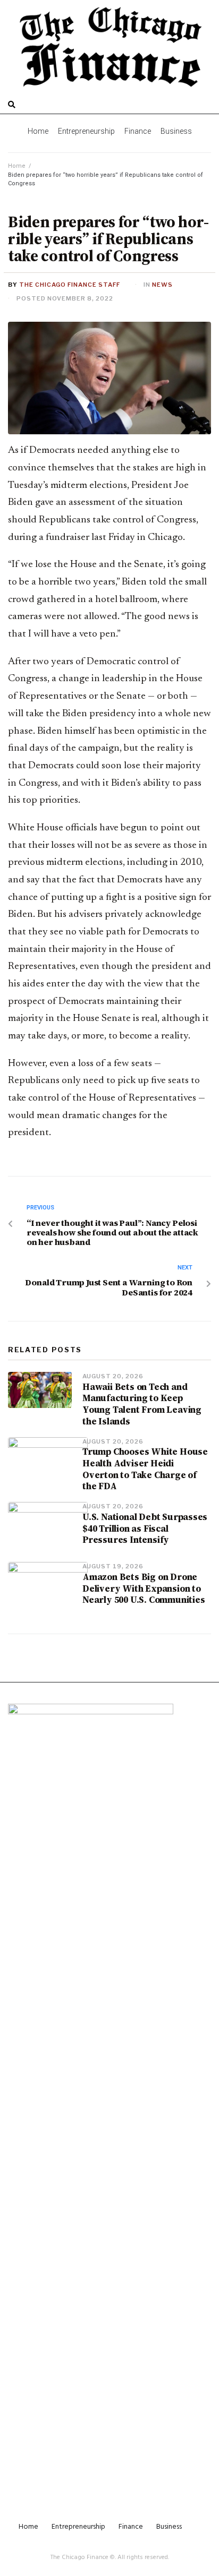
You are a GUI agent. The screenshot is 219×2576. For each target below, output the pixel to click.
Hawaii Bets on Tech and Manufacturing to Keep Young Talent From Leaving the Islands (142, 1404)
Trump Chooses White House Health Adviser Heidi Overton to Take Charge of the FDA (145, 1469)
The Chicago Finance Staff (70, 285)
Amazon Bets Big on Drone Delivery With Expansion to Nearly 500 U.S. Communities (144, 1588)
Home (17, 166)
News (162, 285)
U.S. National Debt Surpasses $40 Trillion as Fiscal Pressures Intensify (145, 1529)
